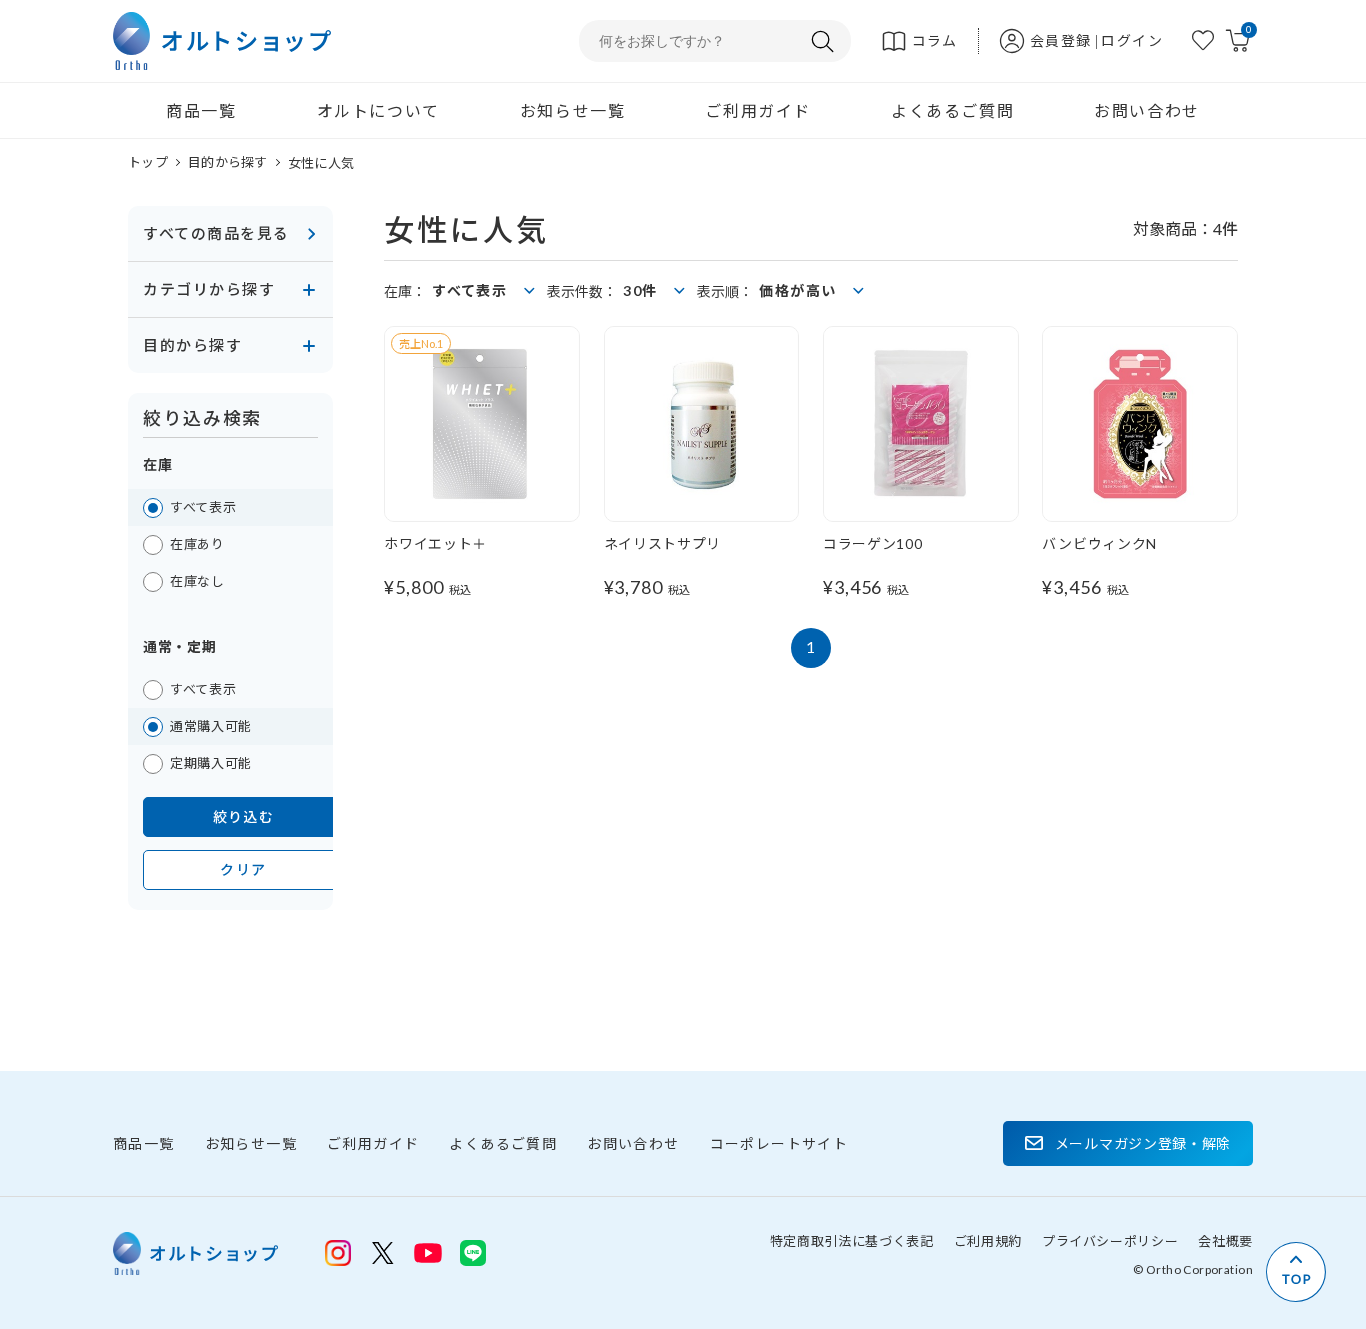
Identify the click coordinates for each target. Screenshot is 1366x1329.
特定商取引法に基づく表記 (852, 1241)
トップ (148, 162)
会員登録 (1061, 40)
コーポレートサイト (779, 1143)
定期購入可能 (211, 763)
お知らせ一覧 (573, 110)
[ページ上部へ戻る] (1296, 1272)
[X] (383, 1253)
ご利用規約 (988, 1241)
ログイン (1132, 40)
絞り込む (244, 816)
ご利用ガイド (758, 110)
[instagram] (338, 1253)
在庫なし (197, 581)
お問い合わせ (1147, 110)
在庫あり (197, 544)
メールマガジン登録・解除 (1143, 1143)
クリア (243, 869)
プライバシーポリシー (1110, 1241)
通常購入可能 (211, 726)
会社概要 (1225, 1241)
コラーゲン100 (873, 543)
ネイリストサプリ (663, 543)
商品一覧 (201, 110)
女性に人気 (321, 163)
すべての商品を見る (216, 233)
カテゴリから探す (209, 289)
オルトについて (378, 110)
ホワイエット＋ (435, 543)
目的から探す (228, 162)
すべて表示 (203, 507)
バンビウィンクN (1099, 543)
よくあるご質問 (952, 110)
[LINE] (428, 1251)
